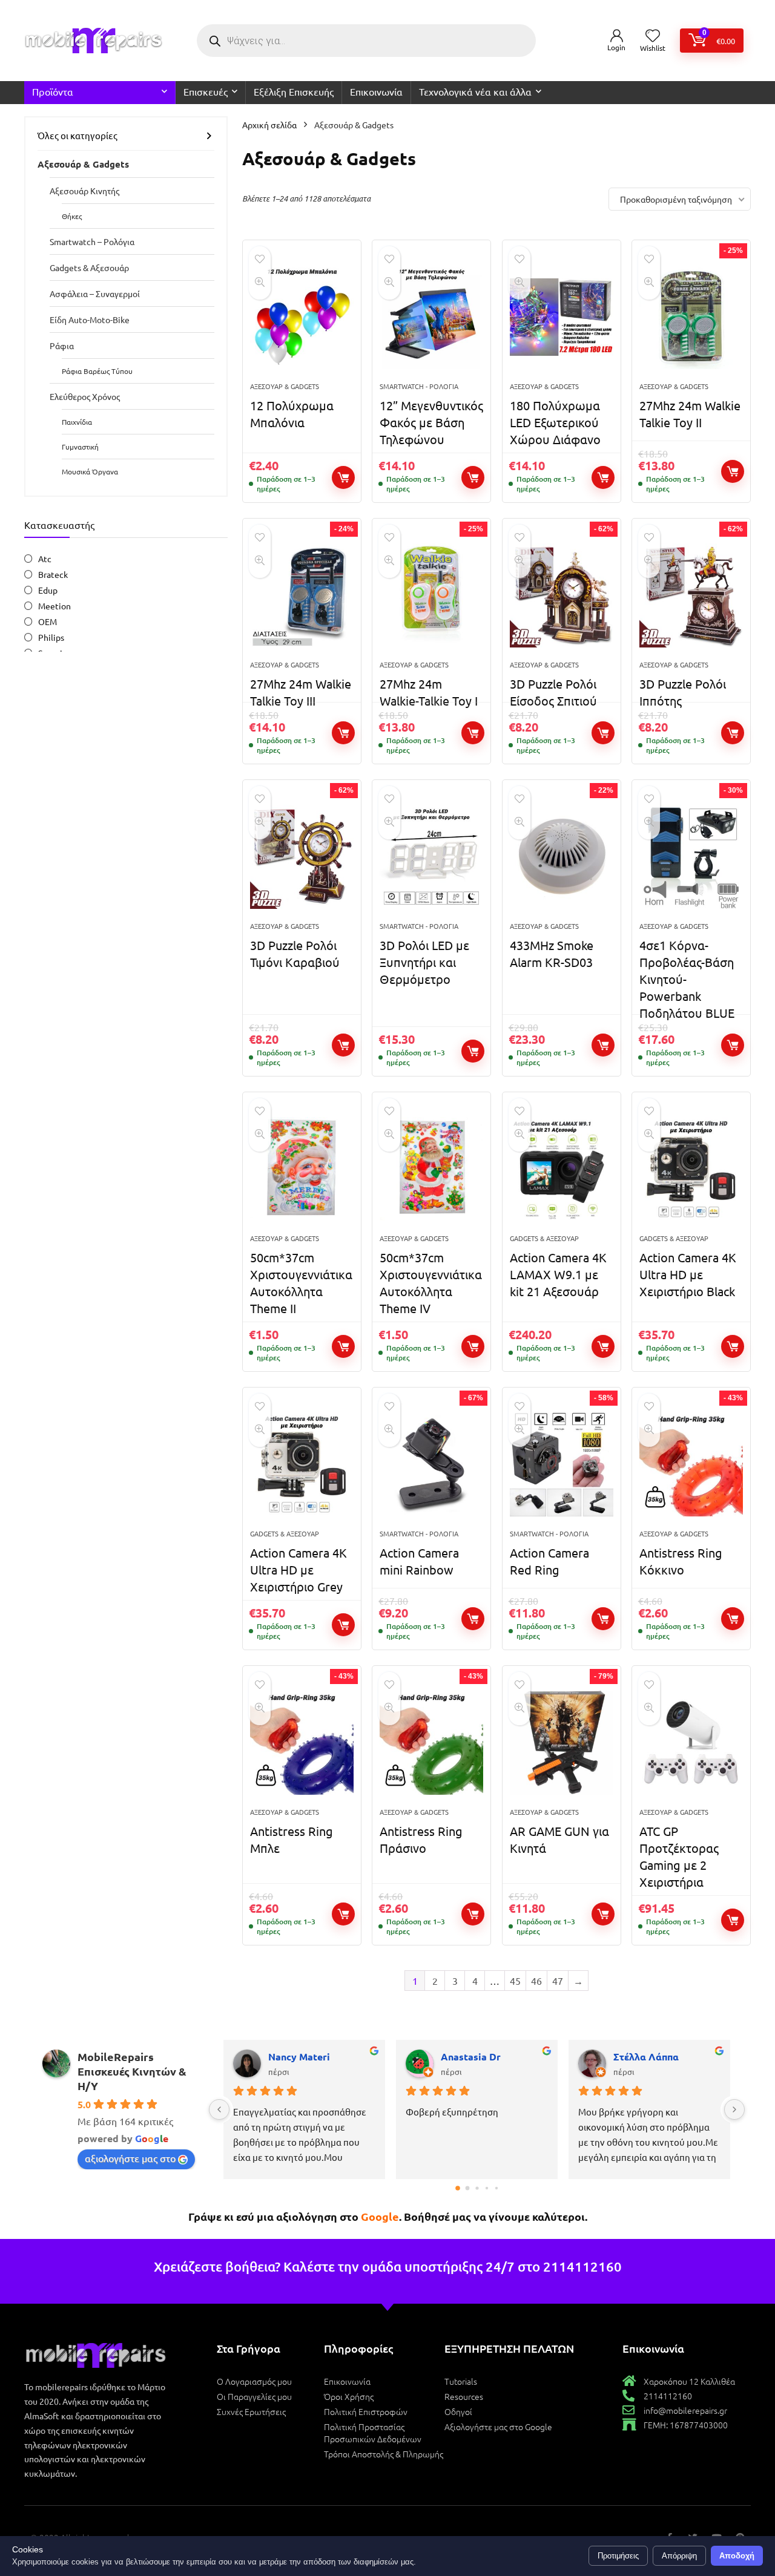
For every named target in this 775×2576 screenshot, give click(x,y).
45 (515, 1981)
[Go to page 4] (496, 2188)
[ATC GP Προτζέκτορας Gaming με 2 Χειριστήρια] (691, 1743)
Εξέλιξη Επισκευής (294, 91)
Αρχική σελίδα (269, 125)
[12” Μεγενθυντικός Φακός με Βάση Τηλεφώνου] (431, 317)
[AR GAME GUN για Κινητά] (562, 1743)
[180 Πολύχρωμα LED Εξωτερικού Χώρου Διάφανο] (562, 317)
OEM (48, 621)
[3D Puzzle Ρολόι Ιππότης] (691, 595)
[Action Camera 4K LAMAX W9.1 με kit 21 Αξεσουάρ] (562, 1169)
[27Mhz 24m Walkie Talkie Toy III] (302, 595)
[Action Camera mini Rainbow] (431, 1464)
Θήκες (72, 216)
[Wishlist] (653, 36)
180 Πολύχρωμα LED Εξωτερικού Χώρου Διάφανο (555, 422)
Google (380, 2216)
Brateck (53, 574)
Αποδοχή (737, 2556)
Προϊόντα (53, 91)
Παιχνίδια (77, 422)
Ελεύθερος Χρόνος (85, 396)
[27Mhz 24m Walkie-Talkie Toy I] (431, 595)
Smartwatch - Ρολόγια (419, 386)
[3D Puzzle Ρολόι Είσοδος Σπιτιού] (562, 595)
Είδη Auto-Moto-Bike (90, 320)
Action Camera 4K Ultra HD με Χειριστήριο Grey (298, 1569)
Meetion (54, 606)
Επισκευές (206, 91)
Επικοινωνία (376, 91)
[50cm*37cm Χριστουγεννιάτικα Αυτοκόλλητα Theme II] (302, 1169)
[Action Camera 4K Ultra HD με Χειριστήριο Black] (691, 1169)
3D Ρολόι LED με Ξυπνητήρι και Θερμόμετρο (424, 962)
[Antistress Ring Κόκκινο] (691, 1464)
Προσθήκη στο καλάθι (343, 477)
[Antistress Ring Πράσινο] (431, 1743)
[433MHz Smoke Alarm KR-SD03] (562, 857)
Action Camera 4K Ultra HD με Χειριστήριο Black (688, 1274)
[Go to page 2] (477, 2188)
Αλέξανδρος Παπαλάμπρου (667, 2057)
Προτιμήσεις (618, 2556)
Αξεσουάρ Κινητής (84, 191)
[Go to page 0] (457, 2188)
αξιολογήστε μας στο (130, 2158)
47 (558, 1981)
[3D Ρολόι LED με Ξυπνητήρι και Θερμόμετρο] (431, 857)
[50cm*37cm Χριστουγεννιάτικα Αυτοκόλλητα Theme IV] (431, 1169)
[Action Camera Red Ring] (562, 1464)
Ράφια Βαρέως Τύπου (97, 371)
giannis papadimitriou (319, 2057)
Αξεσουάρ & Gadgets (83, 164)
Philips (51, 637)
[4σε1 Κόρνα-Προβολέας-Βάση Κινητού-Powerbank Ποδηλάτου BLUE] (691, 857)
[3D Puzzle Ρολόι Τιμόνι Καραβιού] (302, 857)
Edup (48, 590)
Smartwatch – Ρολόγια (92, 241)
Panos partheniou (481, 2057)
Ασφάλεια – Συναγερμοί (95, 293)
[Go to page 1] (467, 2188)
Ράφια (62, 346)
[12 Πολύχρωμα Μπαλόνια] (302, 317)
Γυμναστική (80, 447)
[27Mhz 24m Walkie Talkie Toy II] (691, 317)
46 (536, 1981)
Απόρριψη (679, 2556)
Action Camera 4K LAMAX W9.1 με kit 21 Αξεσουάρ (558, 1274)
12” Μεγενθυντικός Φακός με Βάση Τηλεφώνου (431, 422)
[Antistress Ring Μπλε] (302, 1743)
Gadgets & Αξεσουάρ (89, 267)
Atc (45, 559)
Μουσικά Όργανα (90, 471)
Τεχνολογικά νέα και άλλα (475, 91)
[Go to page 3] (486, 2188)
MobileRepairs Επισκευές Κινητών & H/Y (132, 2071)
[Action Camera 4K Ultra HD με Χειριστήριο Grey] (302, 1464)
